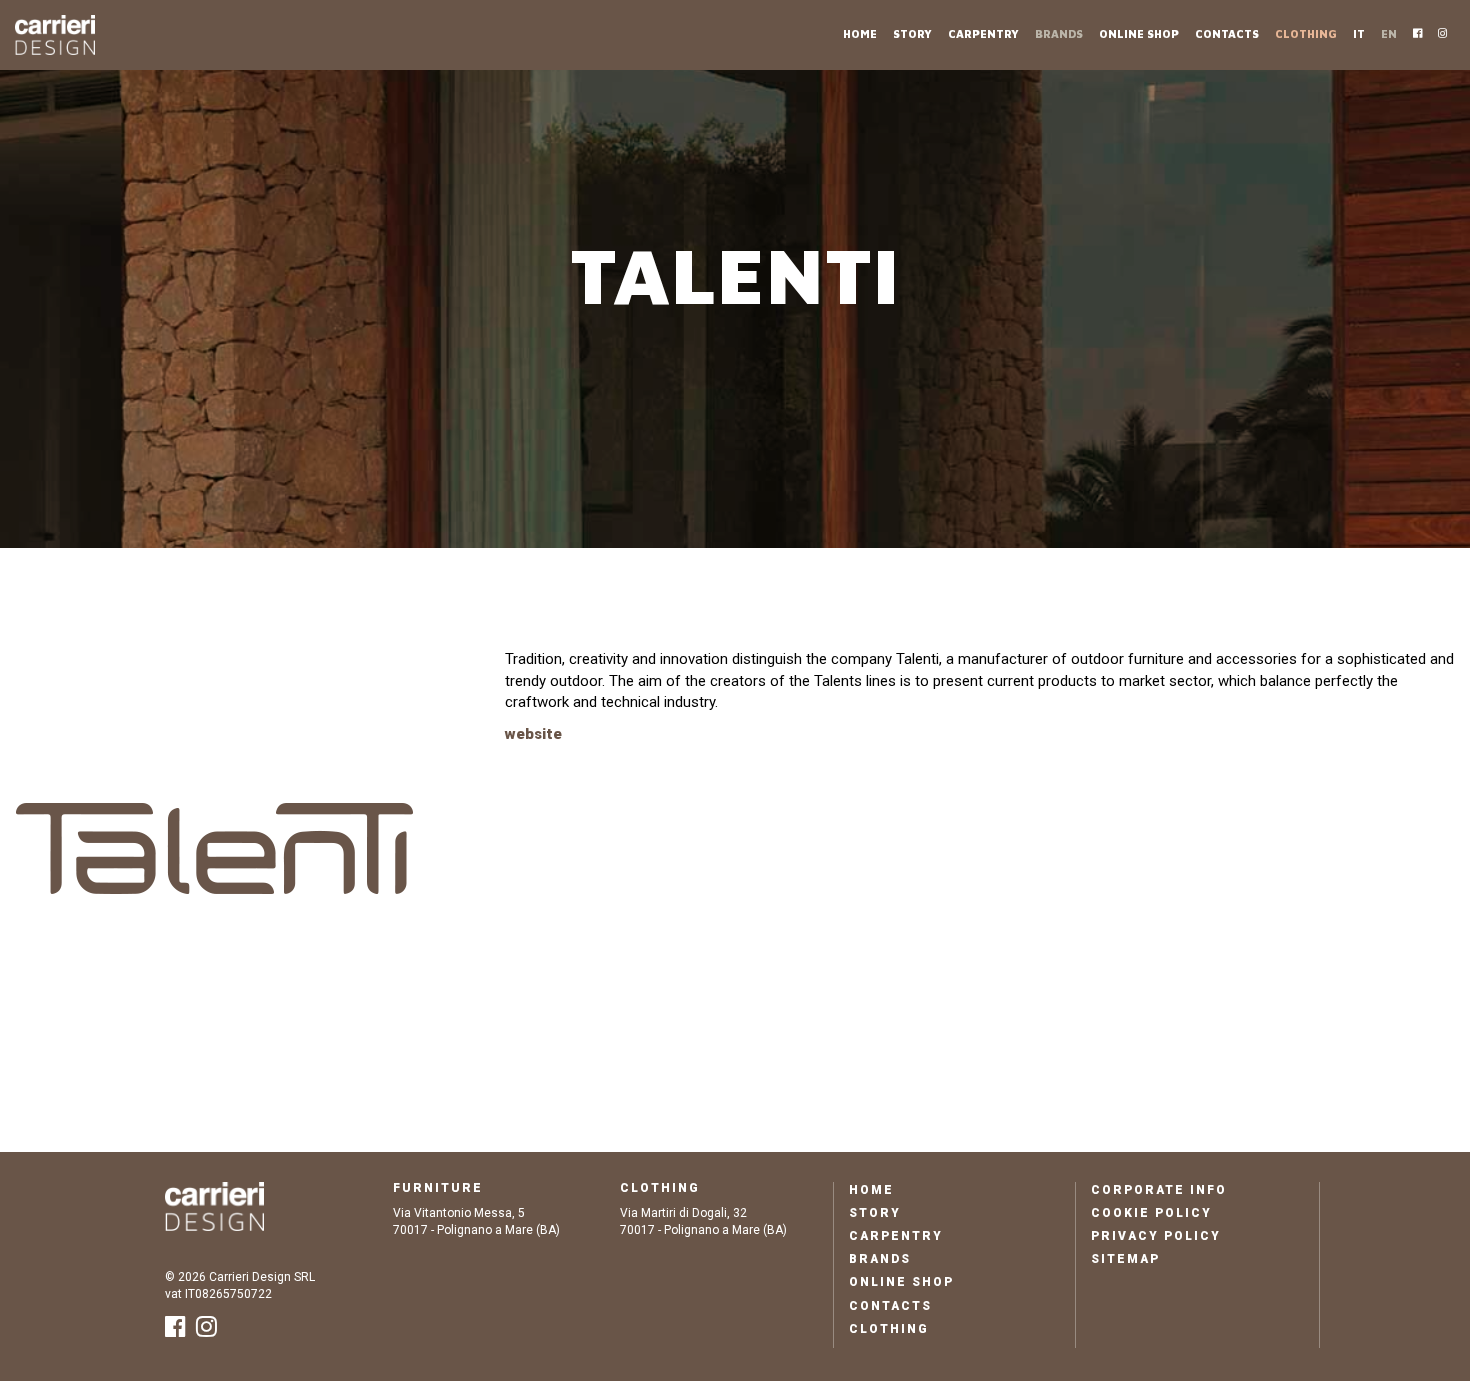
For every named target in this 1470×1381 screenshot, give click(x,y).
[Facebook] (1417, 32)
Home (860, 33)
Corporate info (1159, 1190)
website (533, 734)
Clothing (1306, 33)
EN (1389, 33)
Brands (1059, 33)
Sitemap (1125, 1259)
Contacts (1227, 33)
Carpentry (983, 33)
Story (912, 33)
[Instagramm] (1442, 32)
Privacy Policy (1156, 1236)
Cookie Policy (1151, 1213)
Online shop (1139, 33)
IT (1359, 33)
